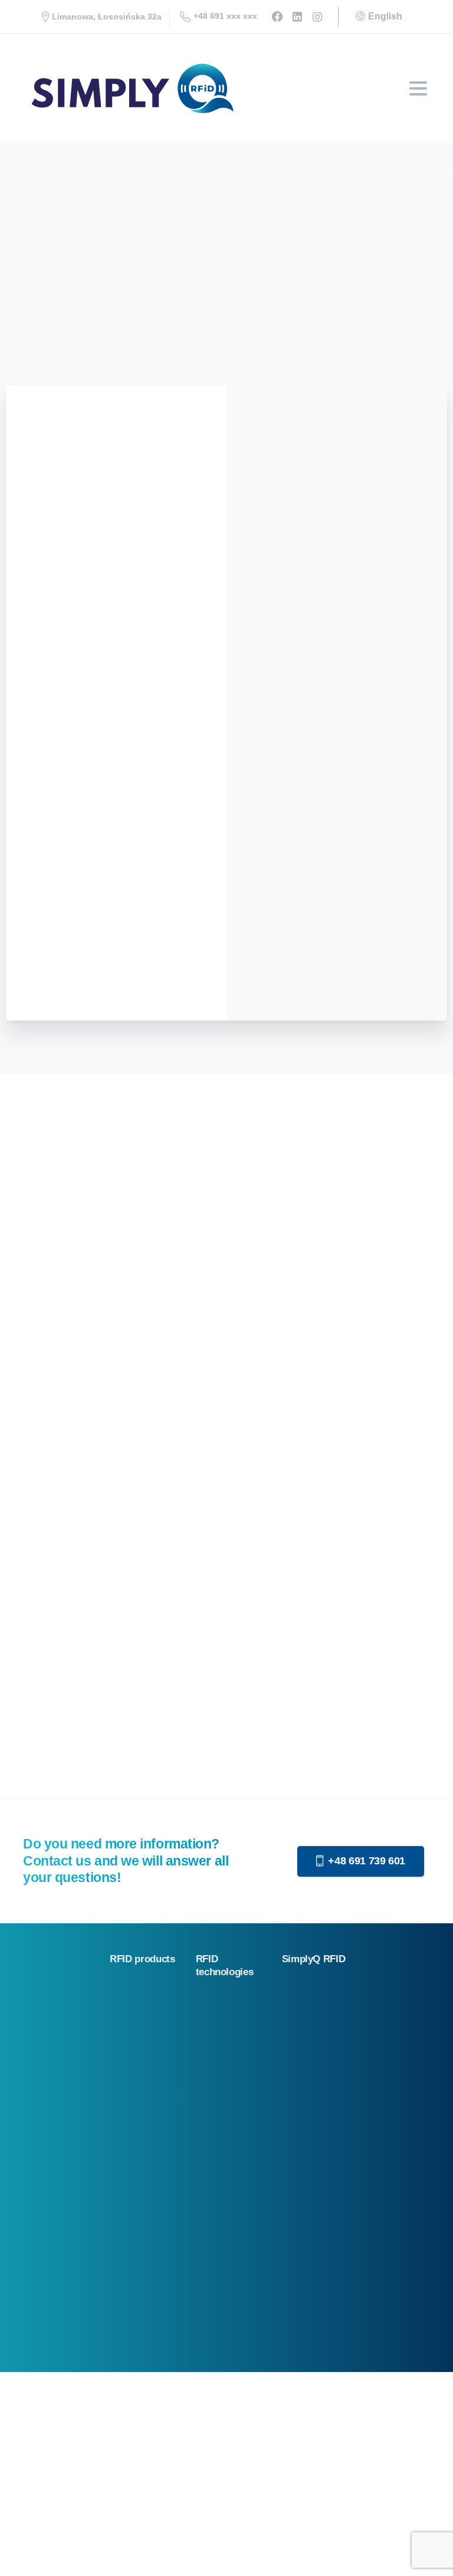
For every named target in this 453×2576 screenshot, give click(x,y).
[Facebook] (277, 17)
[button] (24, 2552)
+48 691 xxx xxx (225, 16)
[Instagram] (317, 17)
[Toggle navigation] (418, 88)
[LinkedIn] (297, 17)
